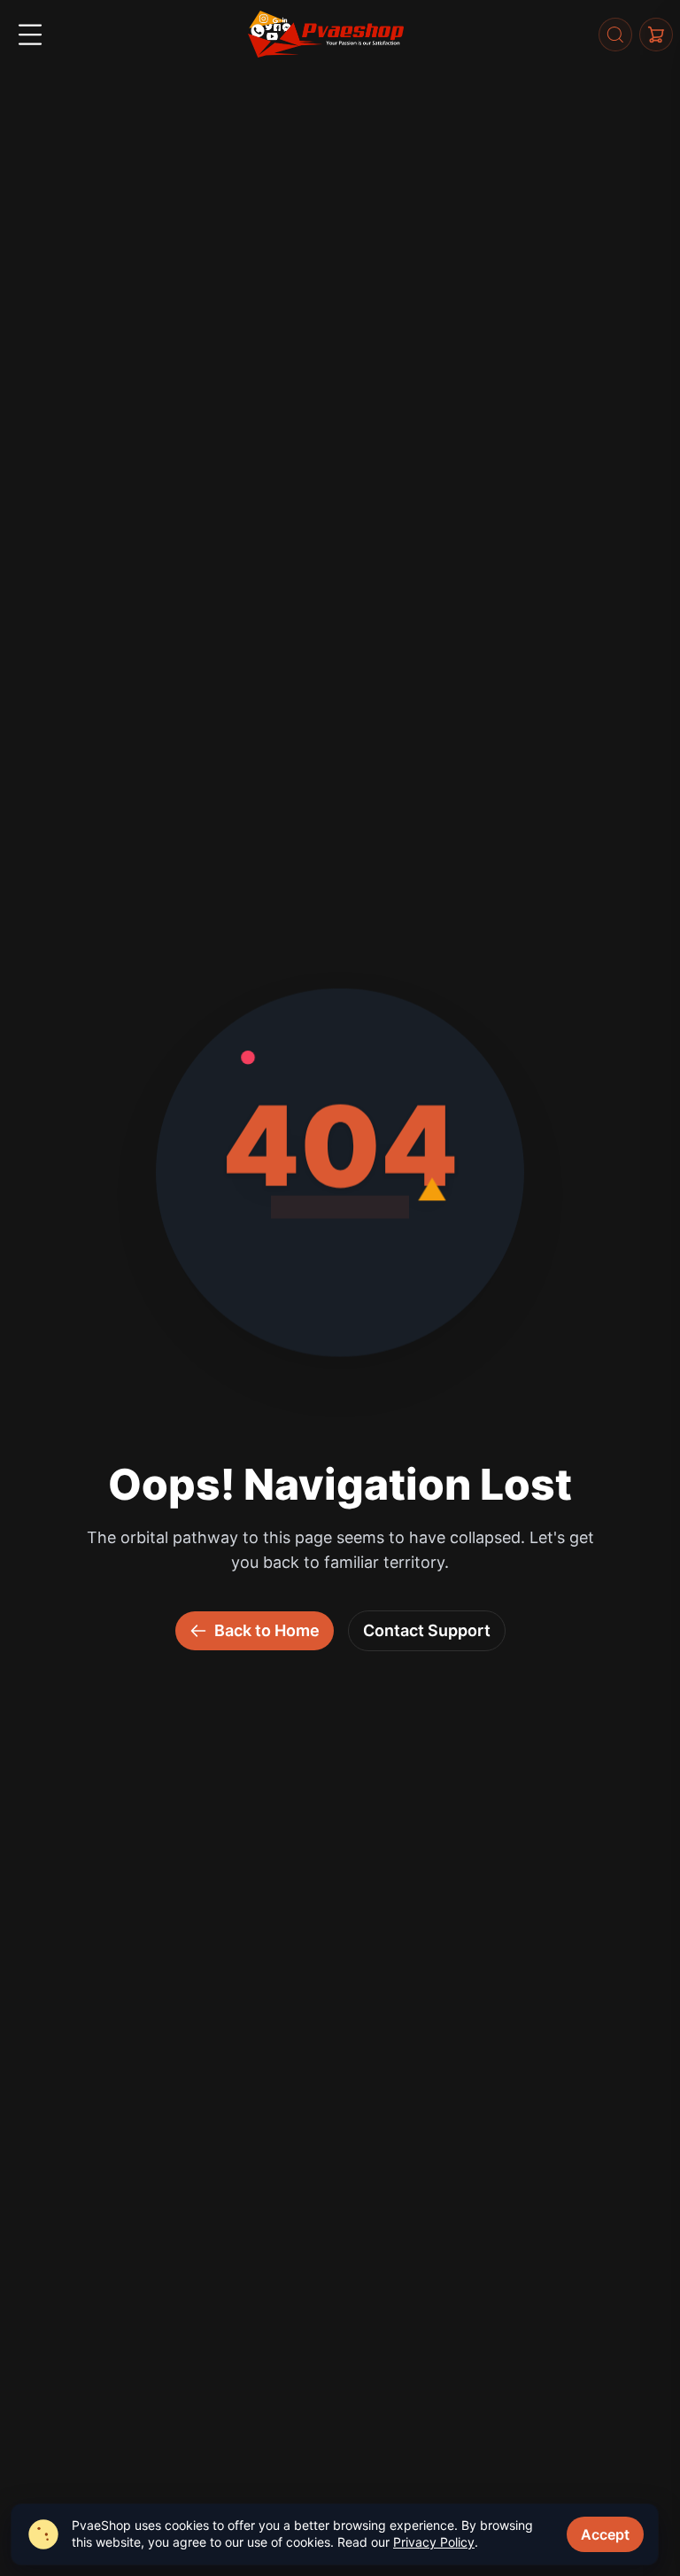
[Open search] (615, 35)
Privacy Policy (434, 2542)
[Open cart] (656, 35)
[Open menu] (30, 35)
